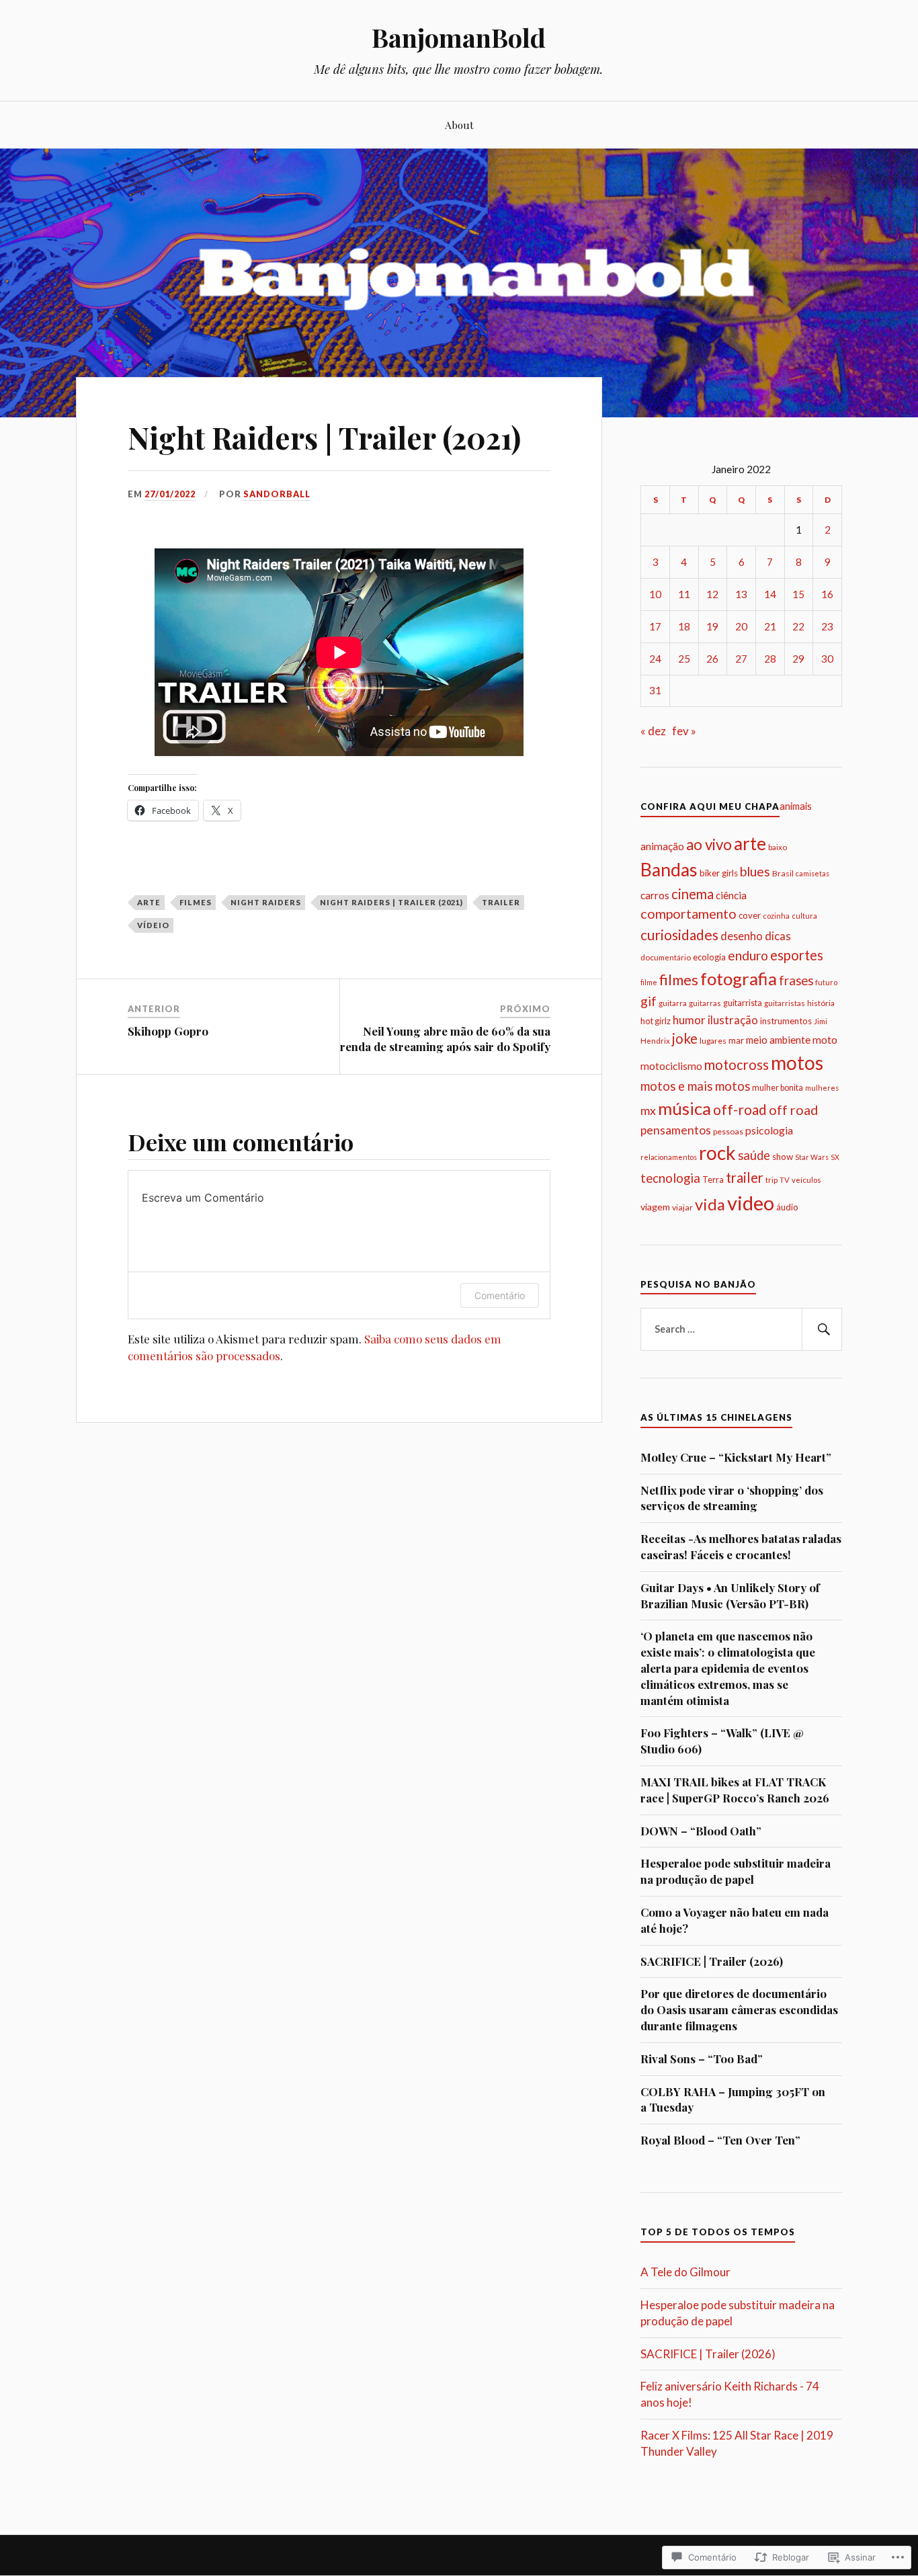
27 (741, 659)
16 (827, 594)
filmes (196, 902)
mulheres (822, 1088)
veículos (806, 1180)
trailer (501, 902)
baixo (778, 847)
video (751, 1203)
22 (798, 626)
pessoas (728, 1131)
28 (770, 659)
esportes (797, 955)
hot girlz (656, 1021)
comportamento (688, 914)
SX (835, 1157)
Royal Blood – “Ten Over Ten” (720, 2140)
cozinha (776, 916)
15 (798, 594)
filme (649, 982)
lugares (713, 1041)
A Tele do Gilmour (685, 2272)
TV (785, 1180)
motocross (737, 1065)
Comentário (500, 1295)
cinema (693, 894)
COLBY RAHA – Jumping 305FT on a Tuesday (733, 2100)
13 (741, 594)
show (783, 1157)
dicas (778, 936)
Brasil (783, 873)
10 (655, 594)
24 (655, 659)
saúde (754, 1155)
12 (712, 594)
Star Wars (812, 1157)
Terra (713, 1179)
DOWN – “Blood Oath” (701, 1831)
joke (685, 1038)
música (684, 1108)
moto (825, 1039)
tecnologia (670, 1178)
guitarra (673, 1003)
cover (750, 915)
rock (717, 1153)
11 (684, 594)
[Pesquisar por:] (741, 1329)
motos (797, 1063)
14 (770, 594)
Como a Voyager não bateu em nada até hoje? (735, 1920)
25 (684, 659)
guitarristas (785, 1003)
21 (770, 626)
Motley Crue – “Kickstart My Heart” (736, 1457)
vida (710, 1204)
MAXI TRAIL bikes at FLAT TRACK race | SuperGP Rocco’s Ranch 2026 (735, 1790)
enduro (748, 955)
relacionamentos (669, 1157)
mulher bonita (778, 1088)
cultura (804, 916)
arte (149, 902)
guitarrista (743, 1003)
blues (755, 871)
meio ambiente (778, 1040)
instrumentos (786, 1021)
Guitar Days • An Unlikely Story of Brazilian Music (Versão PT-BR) (730, 1595)
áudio (787, 1207)
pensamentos (676, 1130)
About (459, 125)
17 (655, 626)
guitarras (705, 1003)
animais (796, 806)
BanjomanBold (459, 37)
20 (741, 626)
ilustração (733, 1020)
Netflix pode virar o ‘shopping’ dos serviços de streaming (732, 1498)
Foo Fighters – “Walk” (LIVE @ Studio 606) (722, 1741)
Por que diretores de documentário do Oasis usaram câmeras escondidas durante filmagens (739, 2009)
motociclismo (671, 1066)
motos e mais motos (695, 1086)
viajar (682, 1207)
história (821, 1003)
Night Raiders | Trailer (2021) (391, 902)
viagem (655, 1207)
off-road (740, 1109)
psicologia (769, 1130)
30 (827, 659)
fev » (684, 731)
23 (827, 626)
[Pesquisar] (822, 1329)
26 (712, 659)
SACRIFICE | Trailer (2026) (712, 1961)
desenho (742, 936)
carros (655, 895)
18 (684, 626)
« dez (653, 731)
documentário (666, 957)
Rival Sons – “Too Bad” (702, 2059)
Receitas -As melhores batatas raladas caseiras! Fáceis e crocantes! (741, 1546)
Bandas (669, 870)
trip (771, 1179)
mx (648, 1110)
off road (793, 1110)
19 (712, 626)
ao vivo (709, 844)
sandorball (277, 494)
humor (689, 1020)
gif (649, 1001)
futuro (826, 982)
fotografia (739, 979)
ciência (731, 895)
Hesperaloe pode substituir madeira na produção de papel (736, 1871)
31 (655, 690)
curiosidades (679, 934)
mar (736, 1040)
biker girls (719, 873)
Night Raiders (266, 902)
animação (662, 846)
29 (798, 659)
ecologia (709, 957)
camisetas (812, 873)
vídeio (153, 925)
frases (796, 981)
